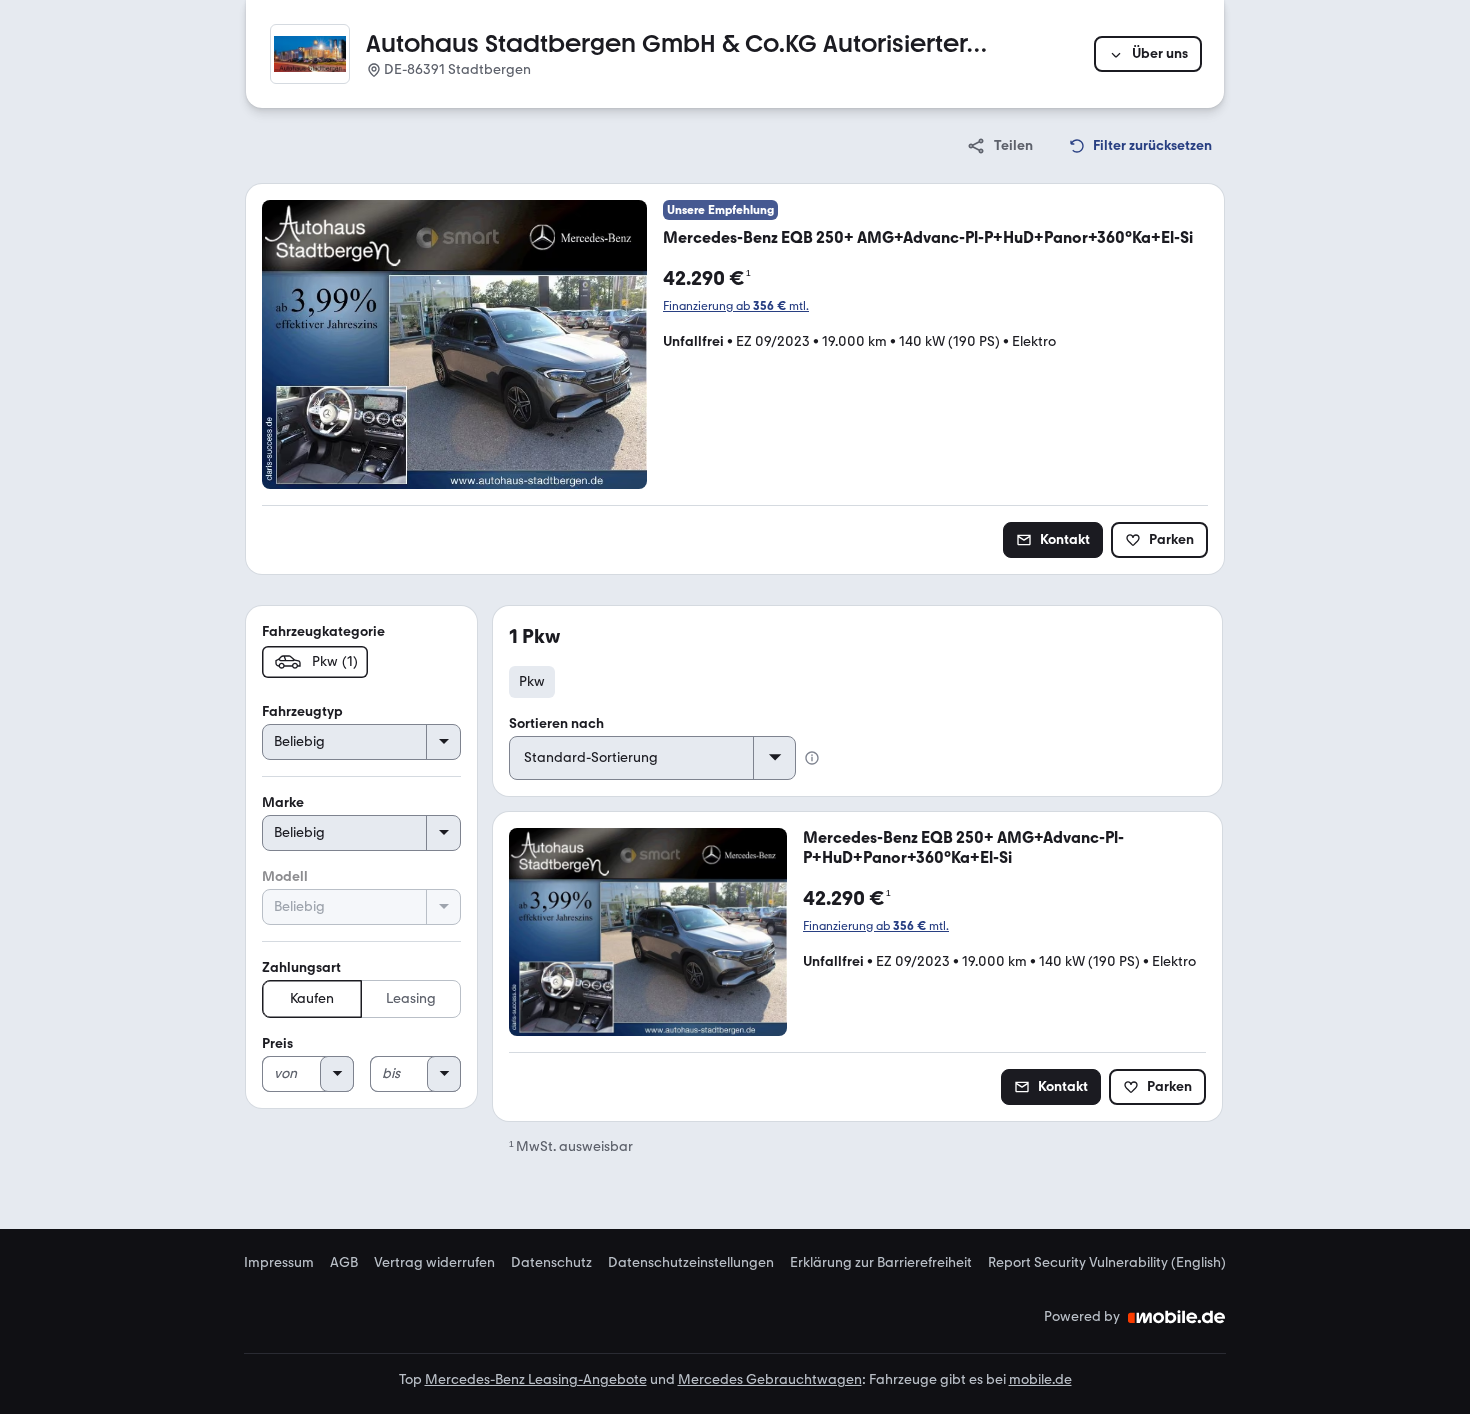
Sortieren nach (556, 723)
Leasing (411, 998)
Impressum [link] (279, 1263)
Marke (283, 802)
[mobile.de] (1177, 1317)
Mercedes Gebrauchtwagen (770, 1379)
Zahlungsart (301, 967)
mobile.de (1040, 1379)
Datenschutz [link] (551, 1263)
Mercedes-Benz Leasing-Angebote (536, 1379)
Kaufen (312, 998)
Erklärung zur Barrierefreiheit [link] (881, 1263)
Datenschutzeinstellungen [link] (691, 1263)
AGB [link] (344, 1263)
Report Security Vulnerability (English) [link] (1107, 1263)
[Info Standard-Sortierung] (812, 758)
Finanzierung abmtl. (736, 306)
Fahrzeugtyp (302, 711)
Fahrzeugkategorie (323, 631)
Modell (285, 876)
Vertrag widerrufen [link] (434, 1263)
